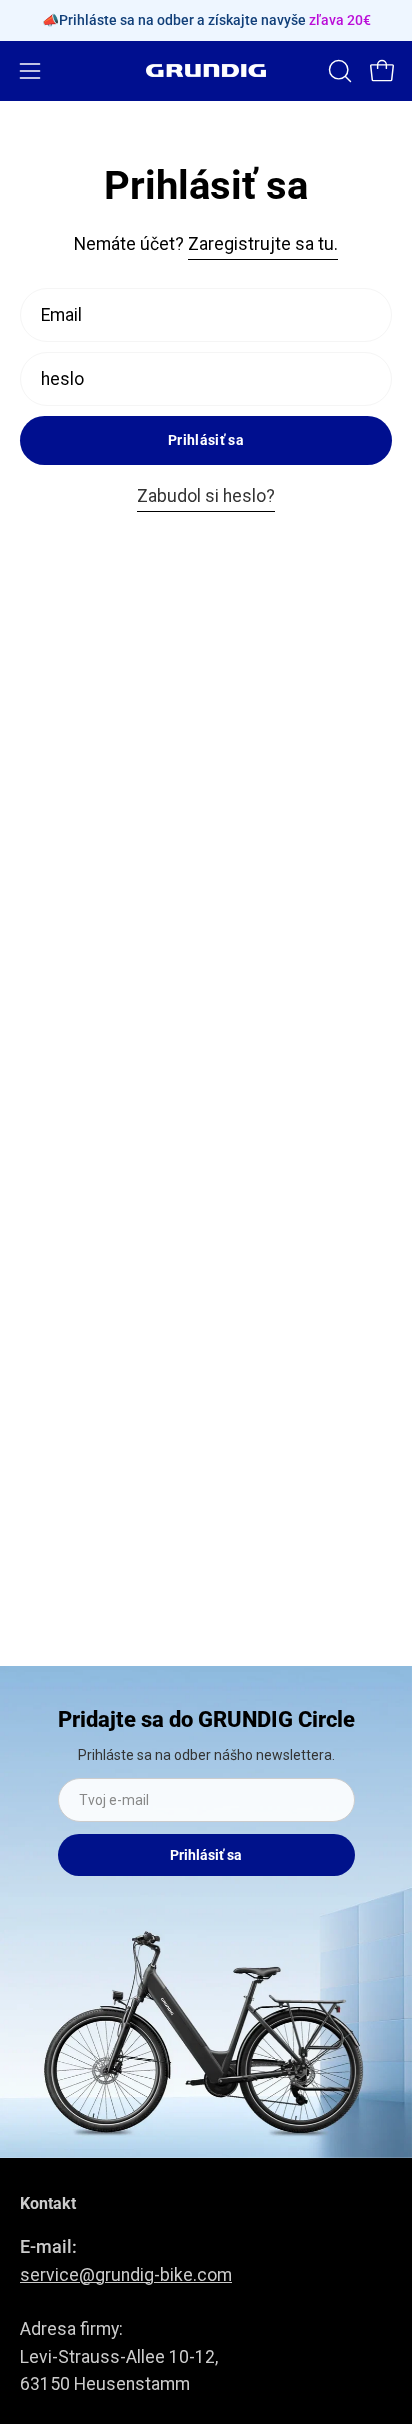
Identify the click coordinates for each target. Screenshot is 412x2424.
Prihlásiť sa (206, 440)
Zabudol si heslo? (206, 496)
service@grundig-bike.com (126, 2275)
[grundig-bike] (206, 70)
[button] (338, 71)
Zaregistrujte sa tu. (263, 244)
